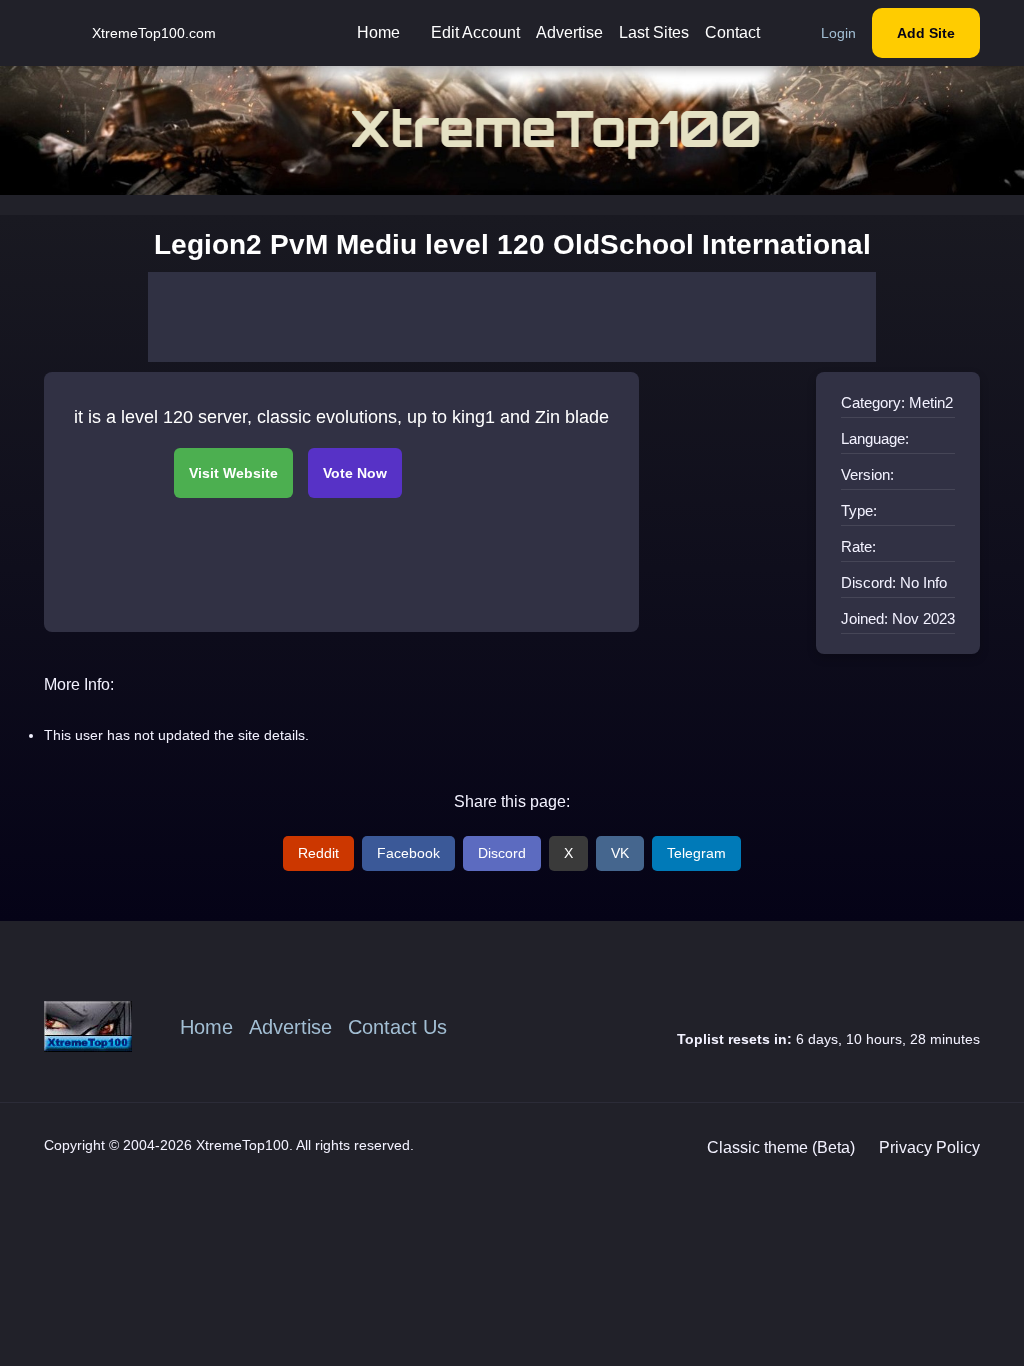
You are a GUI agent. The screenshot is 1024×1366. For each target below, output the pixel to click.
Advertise (569, 32)
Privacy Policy (929, 1147)
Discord (502, 853)
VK (620, 853)
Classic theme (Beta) (781, 1147)
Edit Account (475, 32)
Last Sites (654, 32)
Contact (732, 32)
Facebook (408, 853)
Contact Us (397, 1027)
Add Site (926, 33)
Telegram (696, 853)
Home (378, 32)
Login (838, 33)
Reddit (318, 853)
